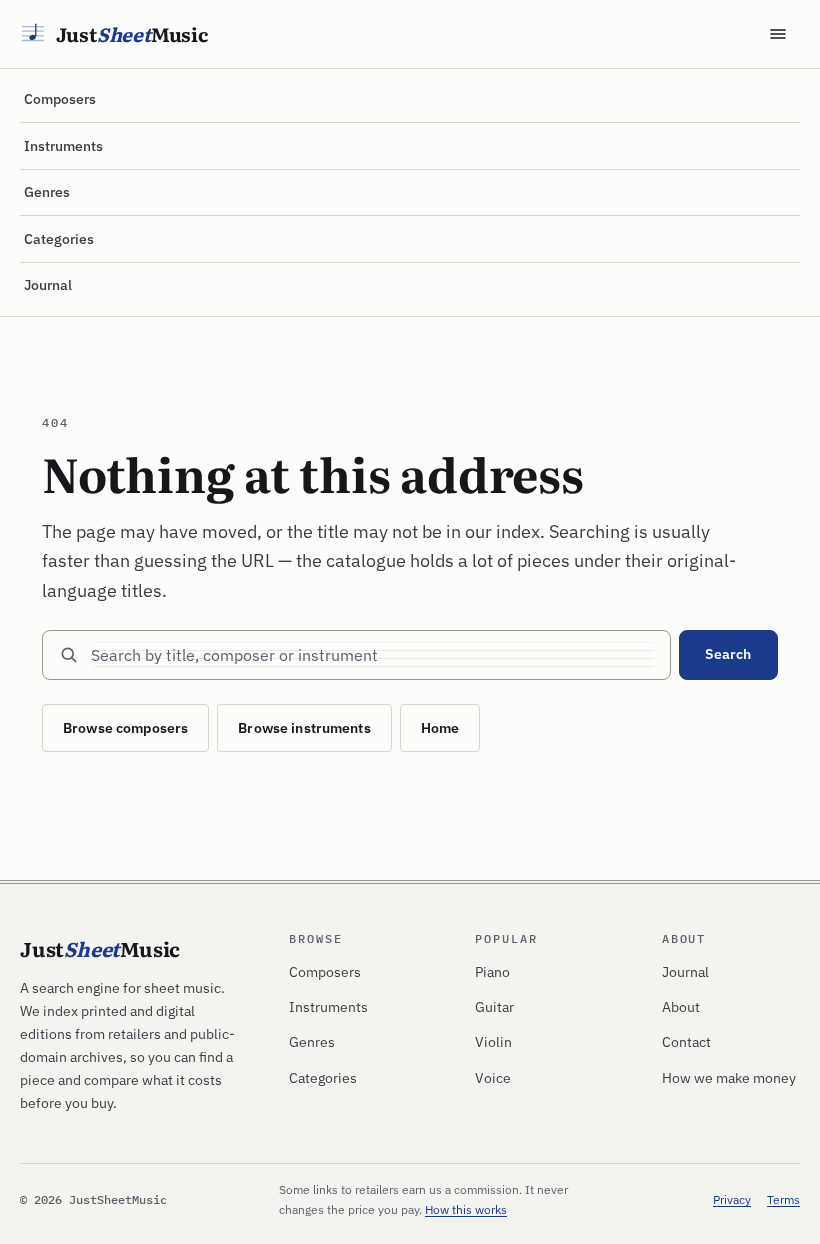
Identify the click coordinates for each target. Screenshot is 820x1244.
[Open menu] (778, 34)
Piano (492, 972)
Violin (493, 1042)
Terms (783, 1199)
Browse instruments (304, 728)
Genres (47, 192)
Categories (59, 239)
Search (728, 654)
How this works (466, 1209)
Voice (493, 1078)
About (681, 1007)
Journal (48, 285)
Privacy (732, 1199)
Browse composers (125, 728)
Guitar (494, 1007)
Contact (686, 1042)
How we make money (729, 1078)
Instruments (63, 146)
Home (440, 728)
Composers (60, 99)
